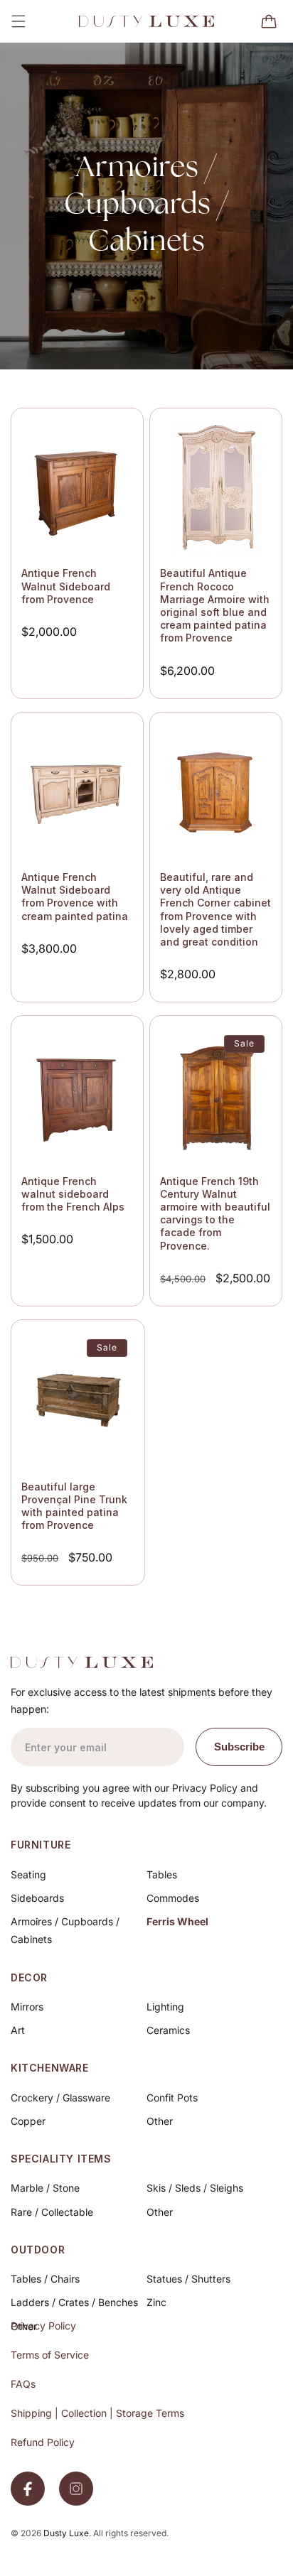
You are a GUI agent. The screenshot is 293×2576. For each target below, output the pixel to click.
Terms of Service (50, 2355)
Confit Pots (172, 2098)
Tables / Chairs (45, 2279)
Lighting (165, 2007)
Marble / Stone (45, 2188)
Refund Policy (43, 2442)
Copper (28, 2121)
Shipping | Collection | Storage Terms (97, 2413)
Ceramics (168, 2030)
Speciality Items (61, 2159)
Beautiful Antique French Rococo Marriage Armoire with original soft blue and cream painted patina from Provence (215, 605)
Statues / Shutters (188, 2279)
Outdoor (38, 2250)
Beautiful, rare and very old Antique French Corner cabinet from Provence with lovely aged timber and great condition (215, 909)
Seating (28, 1874)
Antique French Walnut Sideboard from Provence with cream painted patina (75, 897)
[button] (18, 21)
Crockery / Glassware (60, 2098)
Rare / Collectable (52, 2212)
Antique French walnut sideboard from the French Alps (73, 1194)
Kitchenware (50, 2068)
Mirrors (27, 2007)
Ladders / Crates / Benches (74, 2302)
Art (18, 2030)
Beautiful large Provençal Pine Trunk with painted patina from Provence (74, 1506)
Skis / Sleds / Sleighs (195, 2188)
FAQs (23, 2384)
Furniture (41, 1845)
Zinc (156, 2302)
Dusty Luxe (66, 2533)
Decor (29, 1977)
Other (160, 2121)
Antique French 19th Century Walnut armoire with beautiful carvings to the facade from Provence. (215, 1213)
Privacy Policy (43, 2326)
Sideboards (37, 1898)
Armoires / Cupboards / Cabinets (65, 1930)
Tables (162, 1874)
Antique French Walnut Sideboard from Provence (66, 586)
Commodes (173, 1898)
